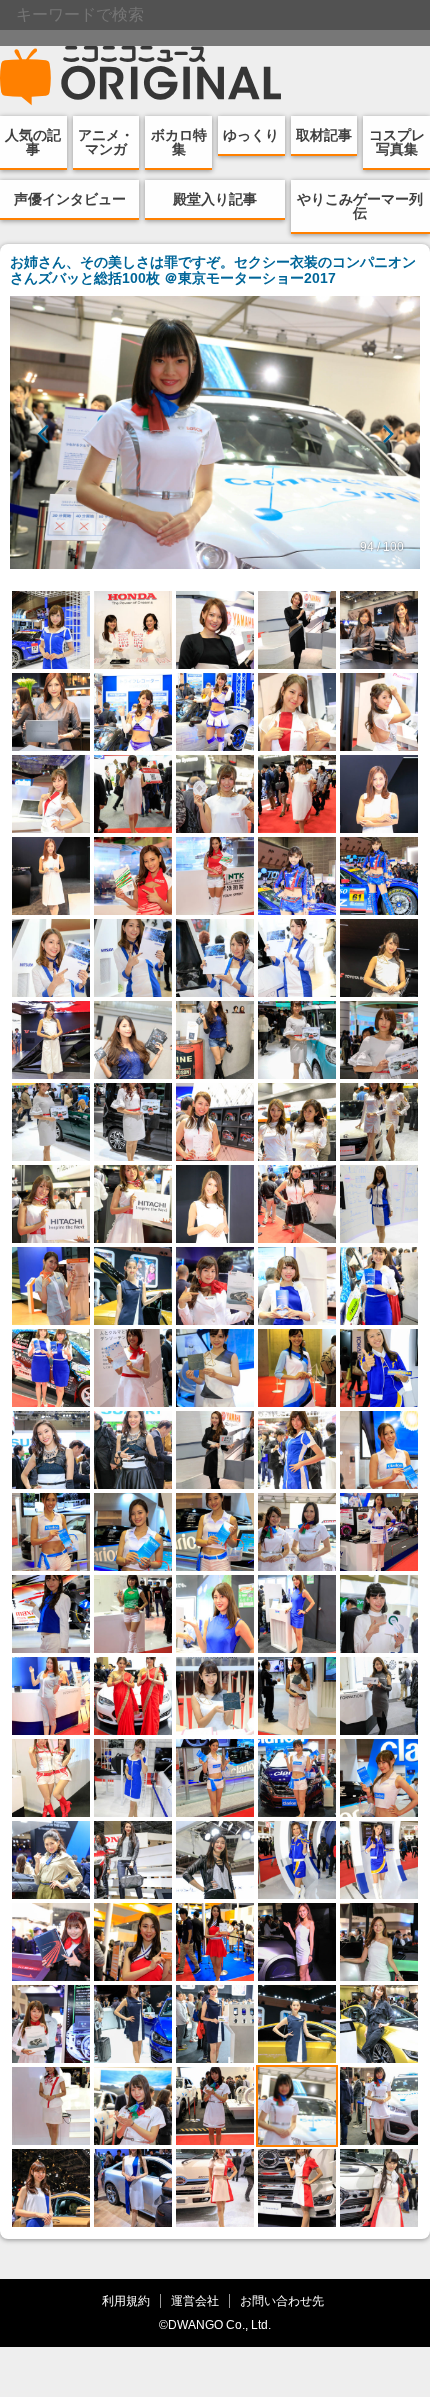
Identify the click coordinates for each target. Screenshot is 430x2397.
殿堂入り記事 (215, 199)
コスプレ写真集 (397, 142)
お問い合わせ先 (282, 2300)
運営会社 (195, 2300)
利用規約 (126, 2300)
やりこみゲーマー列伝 (360, 206)
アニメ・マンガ (106, 142)
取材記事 (324, 135)
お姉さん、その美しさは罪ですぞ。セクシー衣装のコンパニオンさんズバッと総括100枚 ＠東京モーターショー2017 (213, 270)
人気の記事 (33, 142)
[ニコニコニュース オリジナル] (141, 76)
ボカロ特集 (179, 142)
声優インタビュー (70, 199)
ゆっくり (251, 135)
